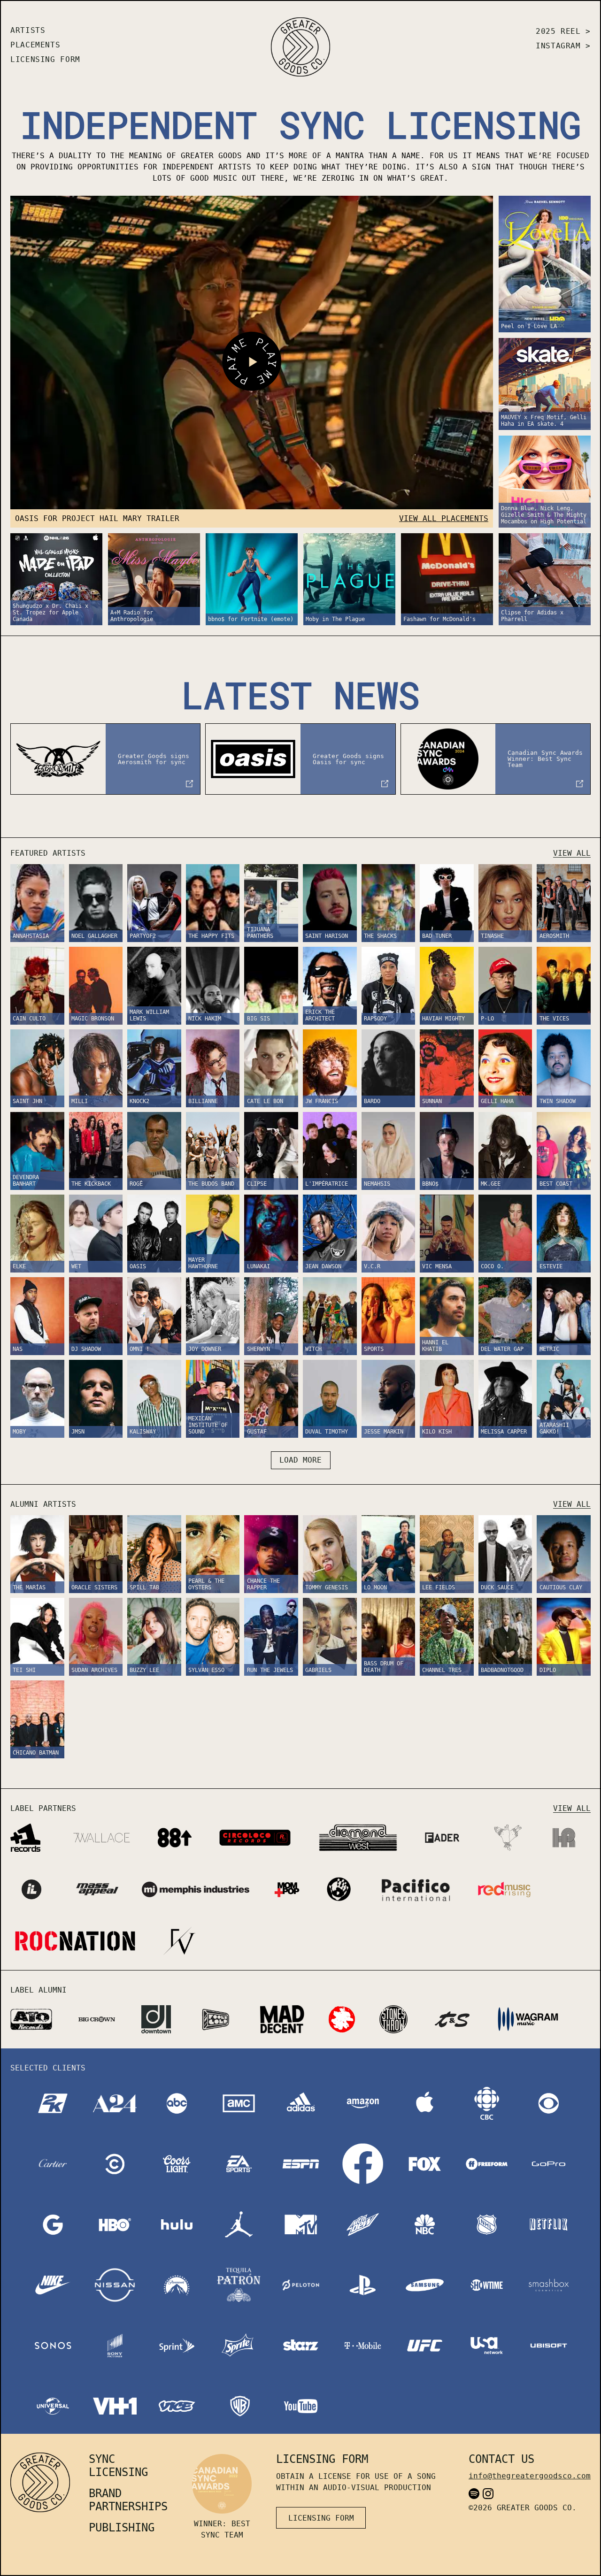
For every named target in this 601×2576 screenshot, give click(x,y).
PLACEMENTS (35, 45)
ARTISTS (28, 30)
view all (572, 853)
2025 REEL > (563, 31)
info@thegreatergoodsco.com (530, 2476)
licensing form (321, 2518)
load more (300, 1460)
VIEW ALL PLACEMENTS (444, 518)
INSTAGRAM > (563, 46)
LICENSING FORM (45, 59)
